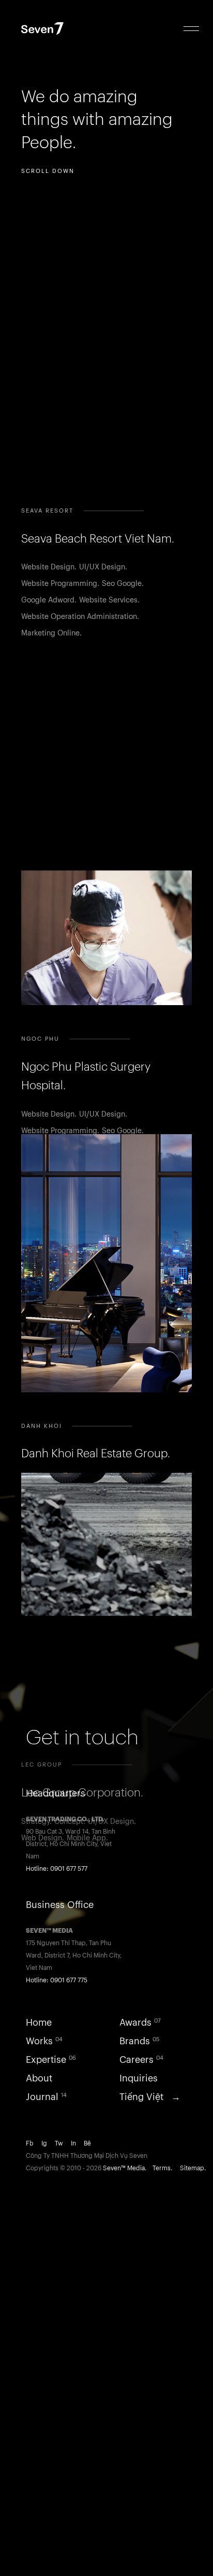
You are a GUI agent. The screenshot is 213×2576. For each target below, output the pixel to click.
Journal (46, 2097)
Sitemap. (193, 2168)
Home (39, 2023)
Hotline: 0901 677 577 (57, 1869)
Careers (141, 2060)
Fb (34, 2143)
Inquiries (139, 2078)
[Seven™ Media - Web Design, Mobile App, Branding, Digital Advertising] (55, 30)
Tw (63, 2143)
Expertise (51, 2060)
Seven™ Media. (127, 2168)
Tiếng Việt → (150, 2097)
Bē (90, 2143)
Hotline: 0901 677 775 (57, 1980)
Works (44, 2041)
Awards (140, 2023)
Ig (48, 2143)
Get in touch (82, 1738)
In (77, 2143)
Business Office (60, 1905)
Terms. (166, 2168)
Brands (139, 2041)
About (39, 2078)
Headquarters (56, 1793)
